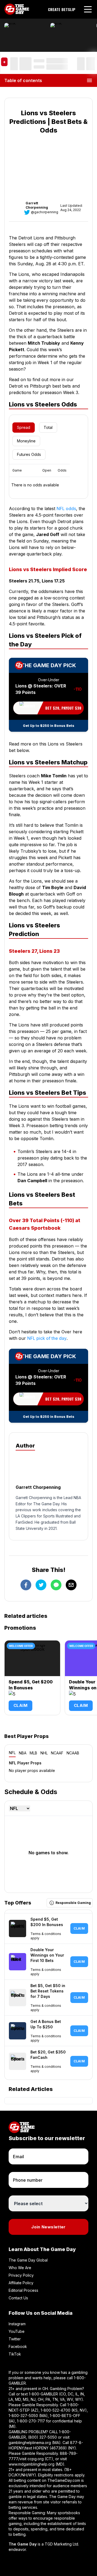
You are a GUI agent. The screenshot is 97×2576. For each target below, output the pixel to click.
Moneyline (26, 441)
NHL (44, 1753)
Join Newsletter (48, 2227)
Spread (24, 427)
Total (48, 427)
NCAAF (57, 1753)
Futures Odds (29, 454)
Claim (20, 1705)
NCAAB (73, 1753)
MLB (33, 1753)
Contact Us (18, 2298)
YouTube (17, 2331)
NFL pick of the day (47, 1338)
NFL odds (66, 509)
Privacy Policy (21, 2275)
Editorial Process (23, 2290)
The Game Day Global (28, 2260)
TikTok (15, 2354)
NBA (23, 1753)
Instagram (17, 2324)
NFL (12, 1753)
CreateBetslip (62, 9)
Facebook (18, 2346)
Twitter (15, 2339)
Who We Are (20, 2268)
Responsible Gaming (73, 1903)
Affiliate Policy (21, 2283)
